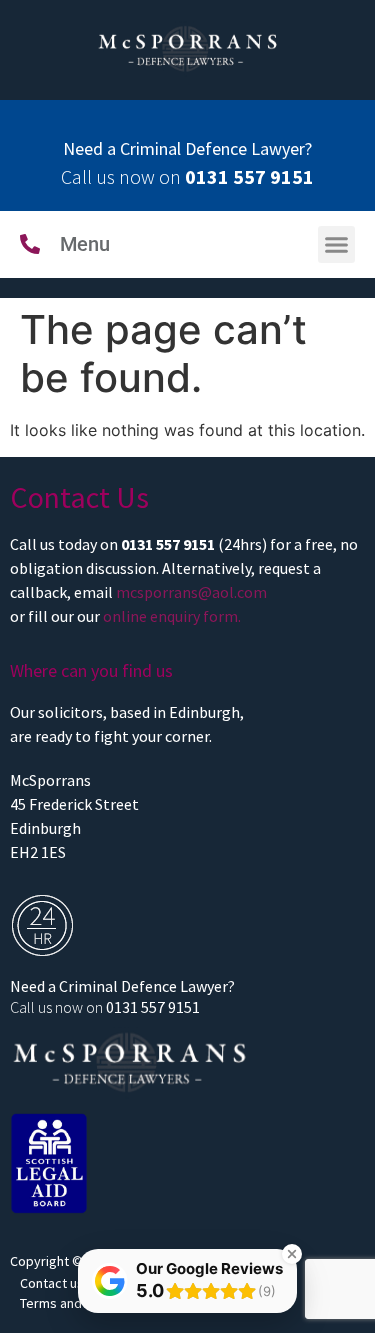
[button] (337, 245)
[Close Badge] (292, 1254)
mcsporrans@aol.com (191, 592)
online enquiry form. (172, 616)
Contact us (52, 1283)
